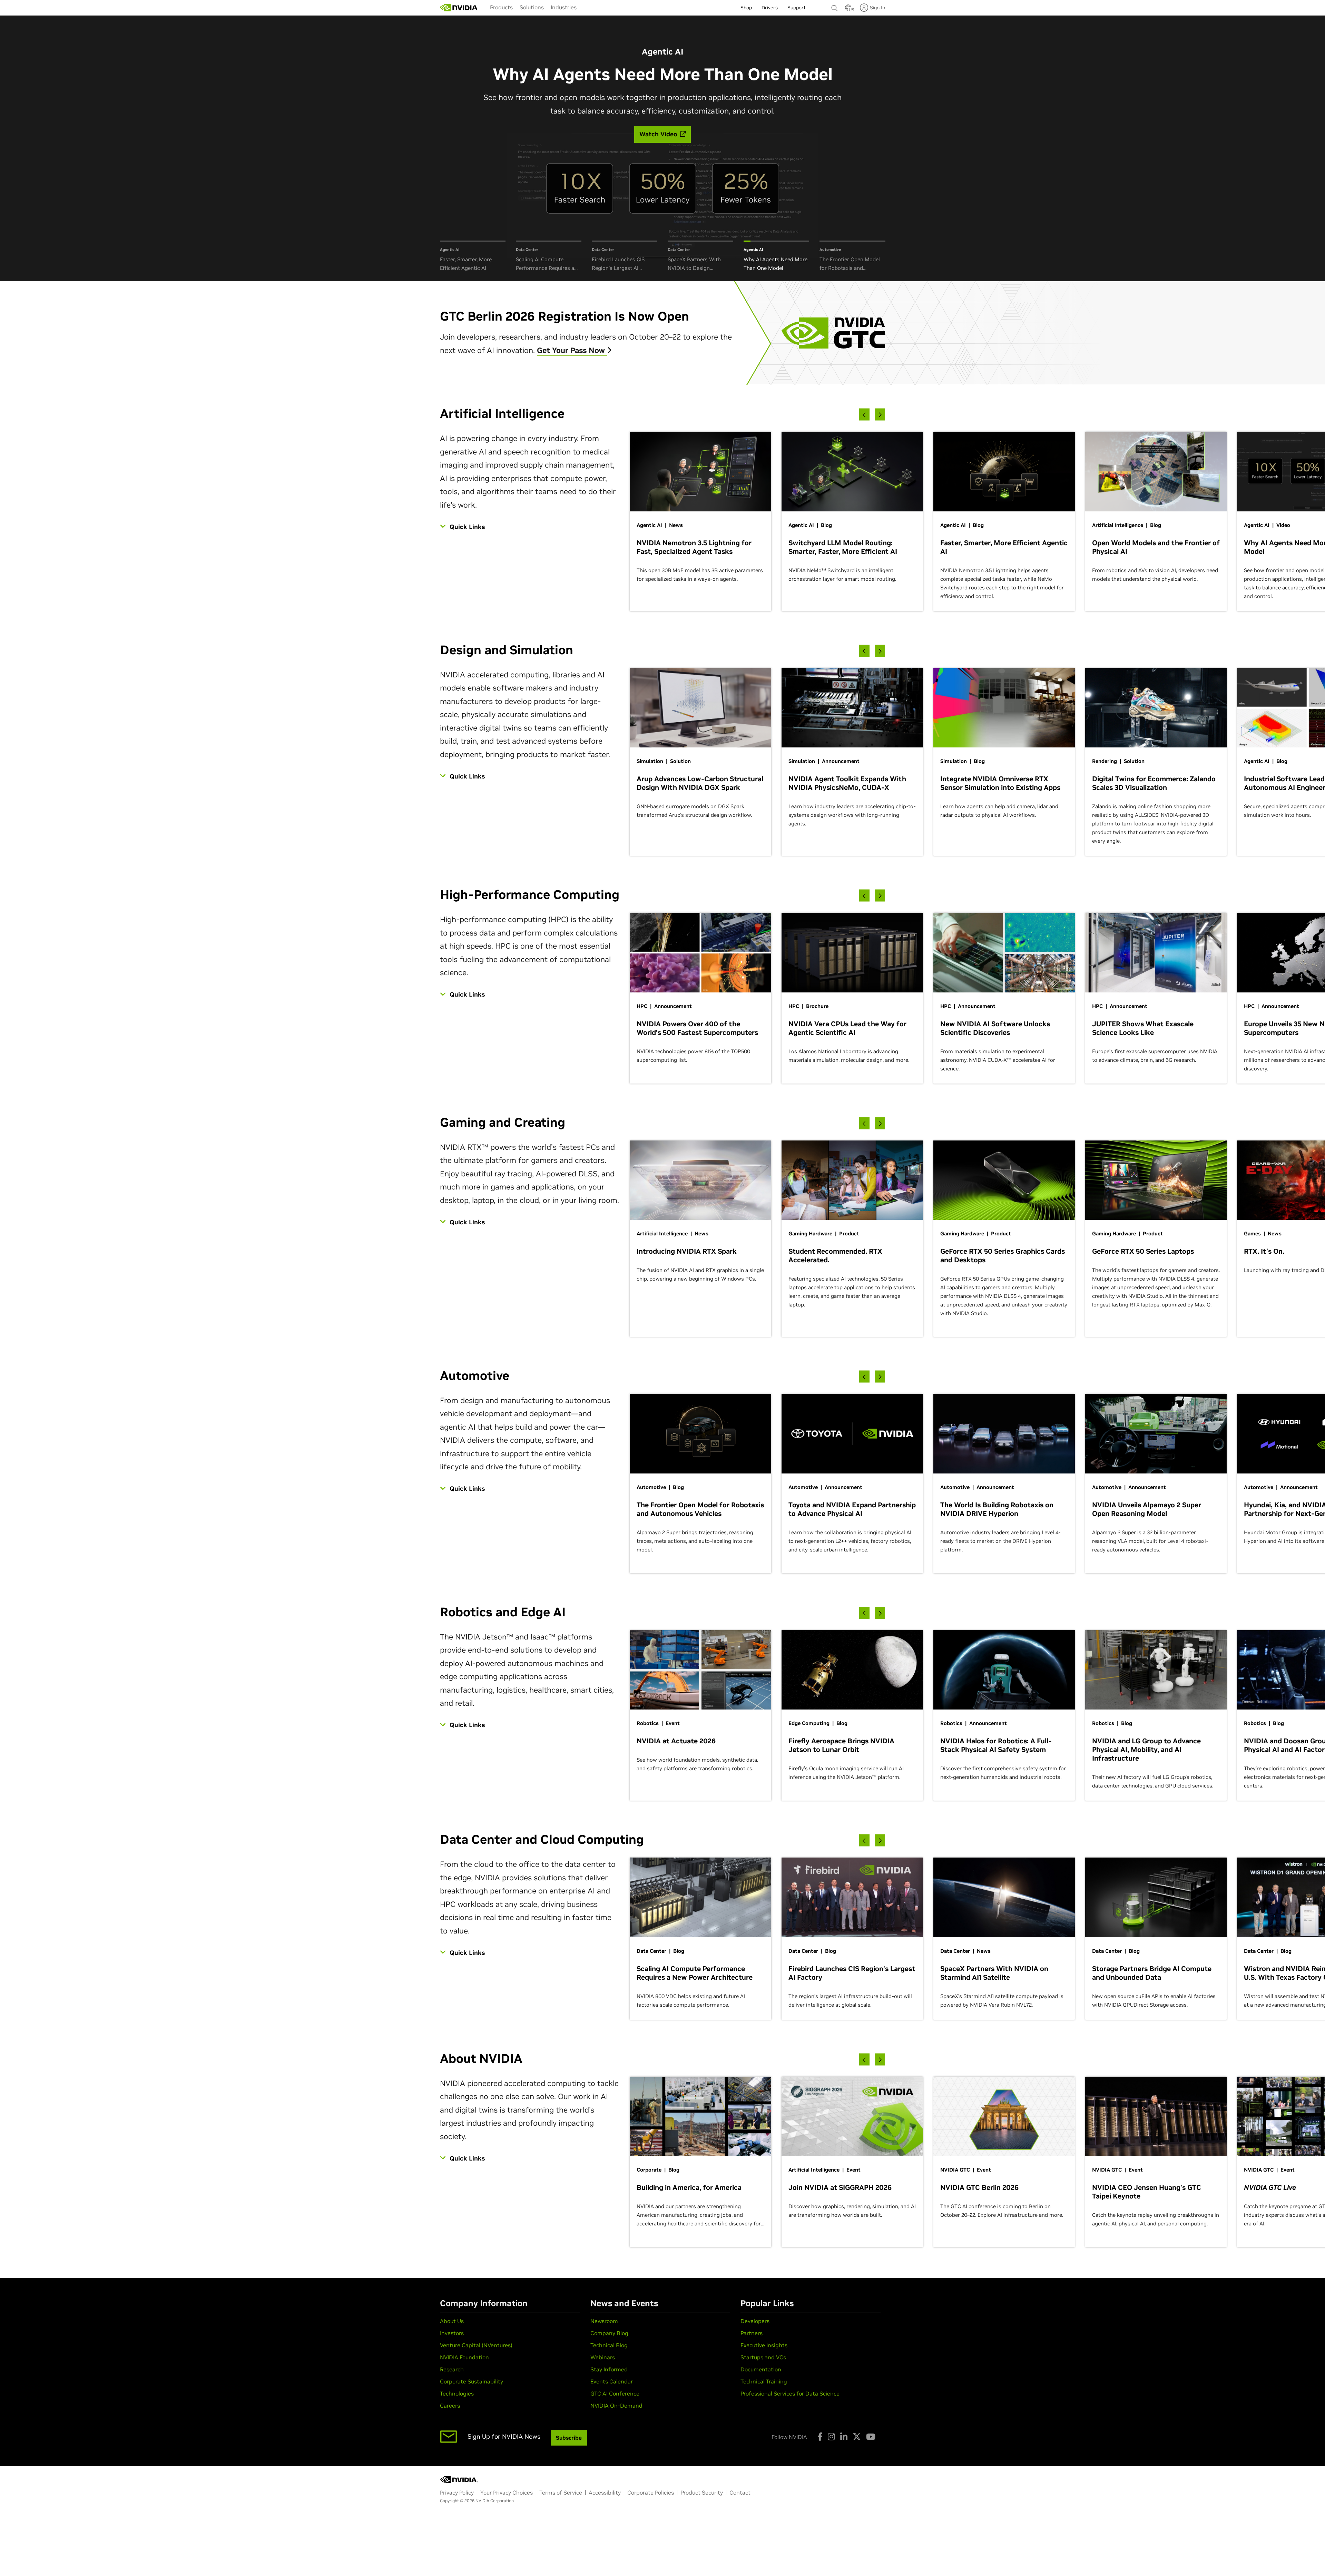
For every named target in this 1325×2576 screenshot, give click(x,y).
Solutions (532, 7)
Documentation (761, 2369)
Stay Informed (609, 2369)
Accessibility (605, 2492)
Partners (752, 2333)
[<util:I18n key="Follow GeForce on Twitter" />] (857, 2437)
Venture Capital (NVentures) (476, 2345)
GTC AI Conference (615, 2393)
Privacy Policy (457, 2492)
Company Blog (609, 2333)
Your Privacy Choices (507, 2492)
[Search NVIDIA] (835, 6)
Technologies (457, 2393)
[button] (848, 10)
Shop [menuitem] (746, 8)
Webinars (603, 2357)
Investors (452, 2333)
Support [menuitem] (797, 8)
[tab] (473, 257)
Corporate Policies (651, 2492)
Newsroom (604, 2321)
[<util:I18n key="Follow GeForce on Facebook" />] (820, 2437)
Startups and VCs (763, 2357)
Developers (755, 2321)
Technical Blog (609, 2345)
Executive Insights (764, 2345)
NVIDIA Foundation (464, 2357)
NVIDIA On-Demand (616, 2406)
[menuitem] (501, 7)
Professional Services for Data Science (790, 2393)
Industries (564, 7)
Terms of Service (561, 2492)
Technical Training (764, 2381)
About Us (452, 2321)
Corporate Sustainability (472, 2381)
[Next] (880, 415)
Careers (450, 2406)
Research (452, 2369)
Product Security (702, 2492)
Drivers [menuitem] (770, 8)
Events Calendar (612, 2381)
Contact (740, 2492)
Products (501, 7)
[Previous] (864, 415)
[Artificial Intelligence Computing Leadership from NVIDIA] (459, 8)
